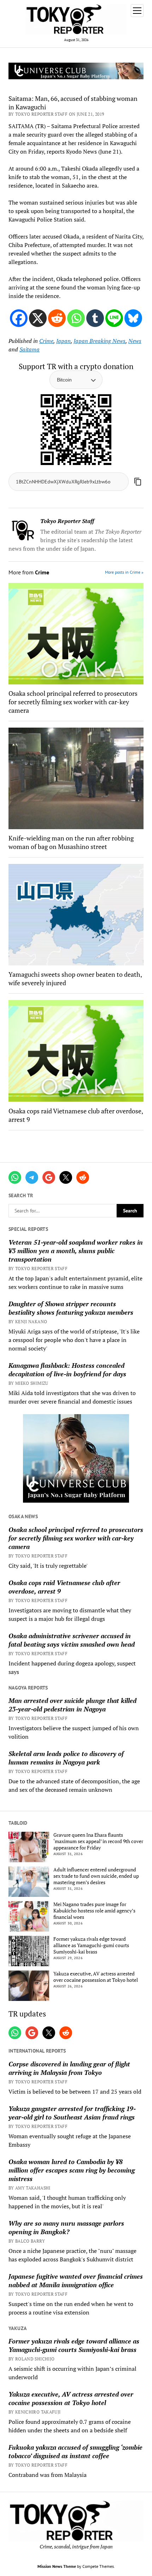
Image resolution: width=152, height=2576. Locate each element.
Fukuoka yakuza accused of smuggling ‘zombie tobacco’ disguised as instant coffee (75, 2451)
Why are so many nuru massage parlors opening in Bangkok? (66, 2227)
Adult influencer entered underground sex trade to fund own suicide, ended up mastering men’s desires (96, 1876)
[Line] (114, 318)
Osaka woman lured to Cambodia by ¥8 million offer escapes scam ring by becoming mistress (72, 2170)
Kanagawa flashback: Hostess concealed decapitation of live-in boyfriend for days (67, 1370)
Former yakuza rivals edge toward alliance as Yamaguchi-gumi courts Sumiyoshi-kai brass (91, 1945)
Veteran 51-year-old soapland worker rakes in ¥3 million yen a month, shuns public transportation (76, 1251)
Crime (46, 341)
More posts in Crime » (124, 572)
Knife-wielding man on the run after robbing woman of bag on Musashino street (71, 842)
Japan (63, 341)
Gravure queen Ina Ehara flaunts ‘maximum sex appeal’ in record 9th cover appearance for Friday (98, 1841)
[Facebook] (19, 318)
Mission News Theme (57, 2566)
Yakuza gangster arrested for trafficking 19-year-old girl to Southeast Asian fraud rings (72, 2113)
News (135, 341)
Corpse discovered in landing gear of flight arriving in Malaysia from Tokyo (69, 2068)
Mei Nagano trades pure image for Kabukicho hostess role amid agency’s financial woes (94, 1911)
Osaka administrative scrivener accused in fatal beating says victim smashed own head (72, 1640)
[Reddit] (57, 318)
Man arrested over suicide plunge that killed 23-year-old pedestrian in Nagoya (72, 1705)
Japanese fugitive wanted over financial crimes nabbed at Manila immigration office (76, 2280)
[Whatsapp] (76, 318)
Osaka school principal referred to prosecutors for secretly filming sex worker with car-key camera (76, 1538)
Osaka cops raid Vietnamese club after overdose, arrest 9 (64, 1587)
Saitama (30, 349)
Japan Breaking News (100, 341)
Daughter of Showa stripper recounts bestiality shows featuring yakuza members (71, 1308)
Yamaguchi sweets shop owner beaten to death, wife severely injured (75, 979)
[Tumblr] (95, 318)
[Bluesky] (133, 318)
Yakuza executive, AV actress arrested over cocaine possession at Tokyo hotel (96, 1977)
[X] (38, 318)
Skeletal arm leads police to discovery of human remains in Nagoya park (66, 1758)
